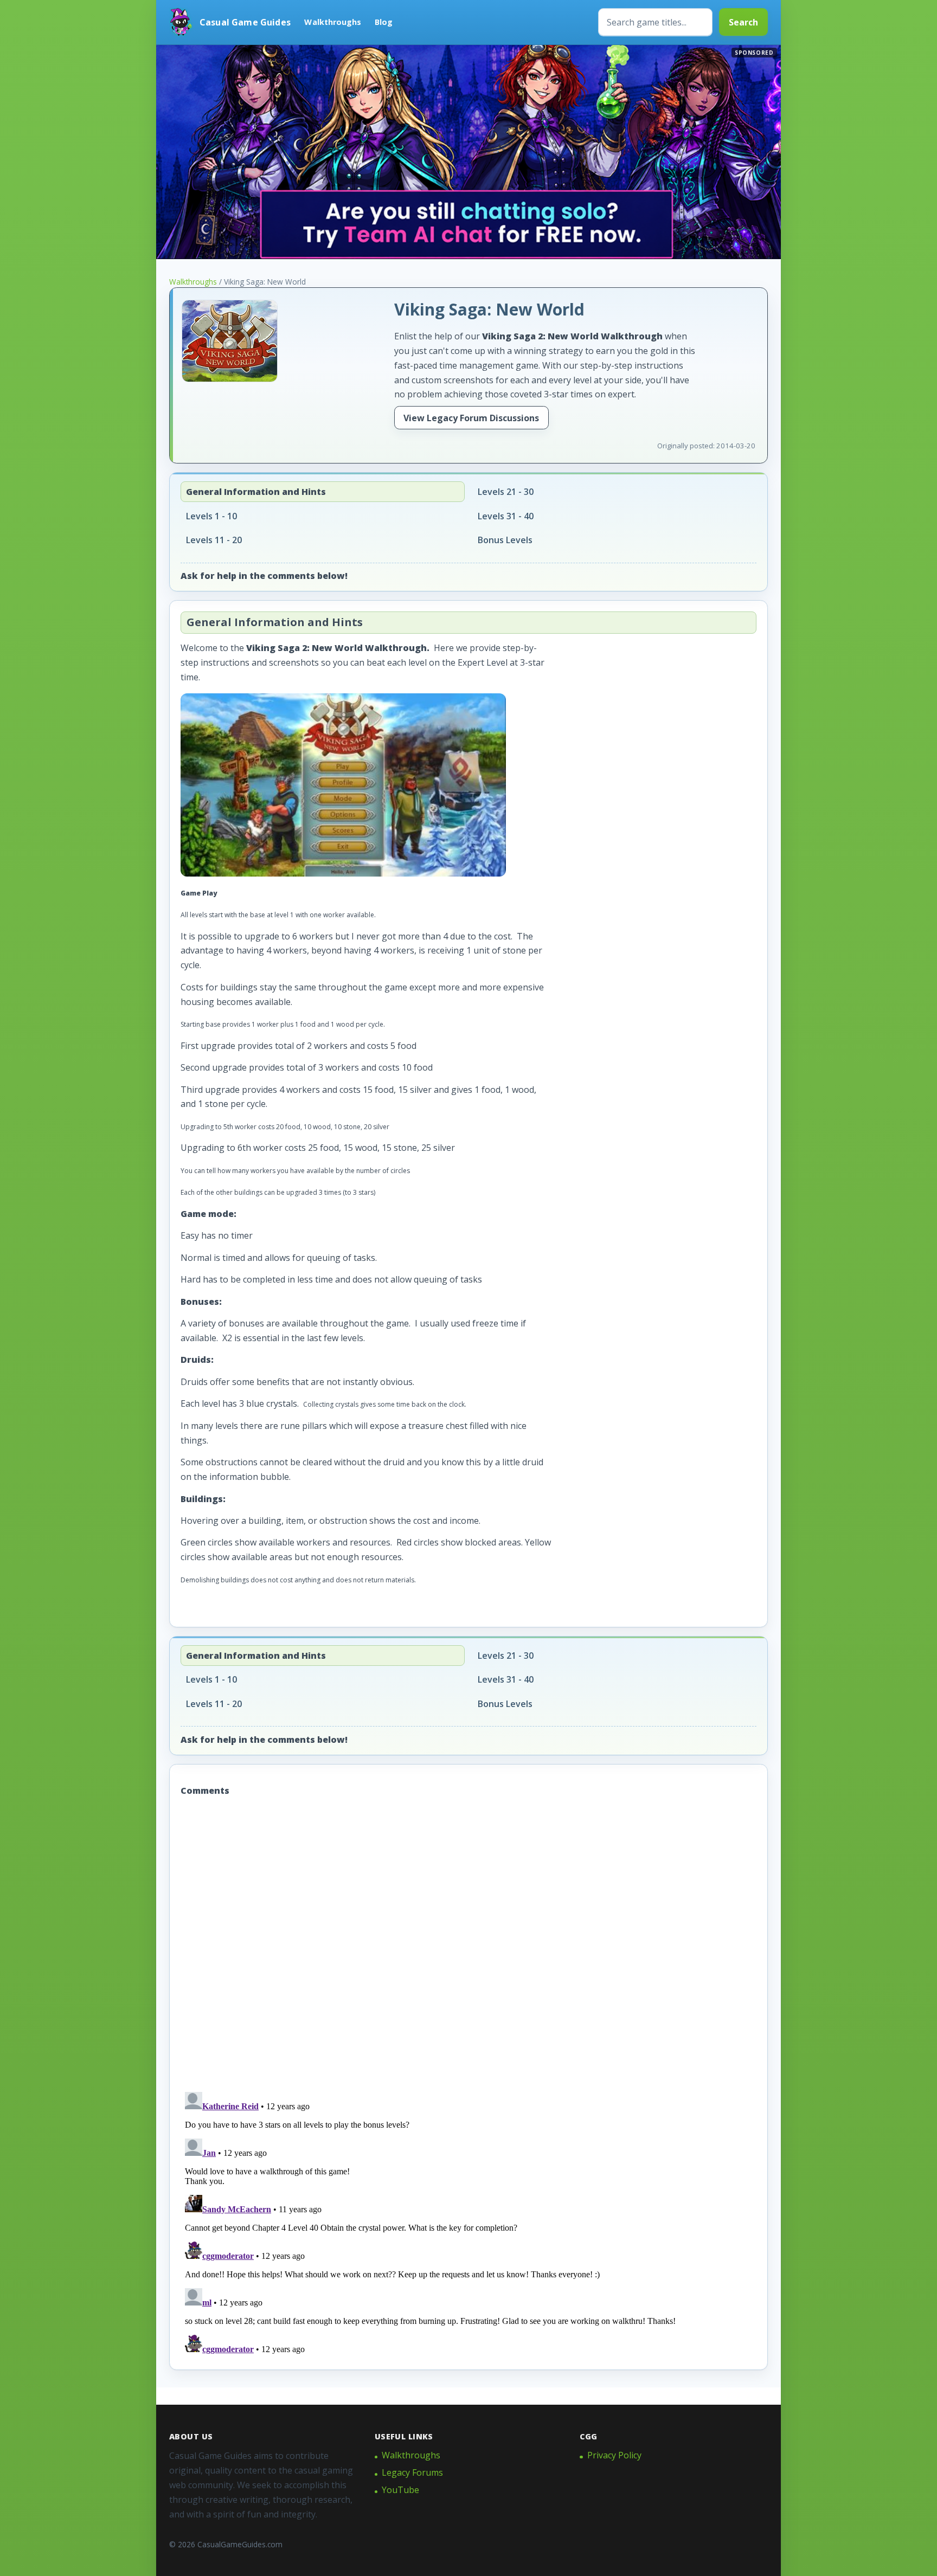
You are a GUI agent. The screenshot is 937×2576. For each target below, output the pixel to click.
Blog (384, 22)
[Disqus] (468, 1946)
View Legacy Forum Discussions (471, 418)
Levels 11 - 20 (214, 540)
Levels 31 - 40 (506, 516)
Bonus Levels (505, 540)
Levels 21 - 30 (506, 492)
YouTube (400, 2490)
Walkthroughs (333, 22)
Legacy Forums (412, 2472)
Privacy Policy (614, 2455)
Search (743, 22)
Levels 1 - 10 (211, 516)
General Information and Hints (256, 492)
